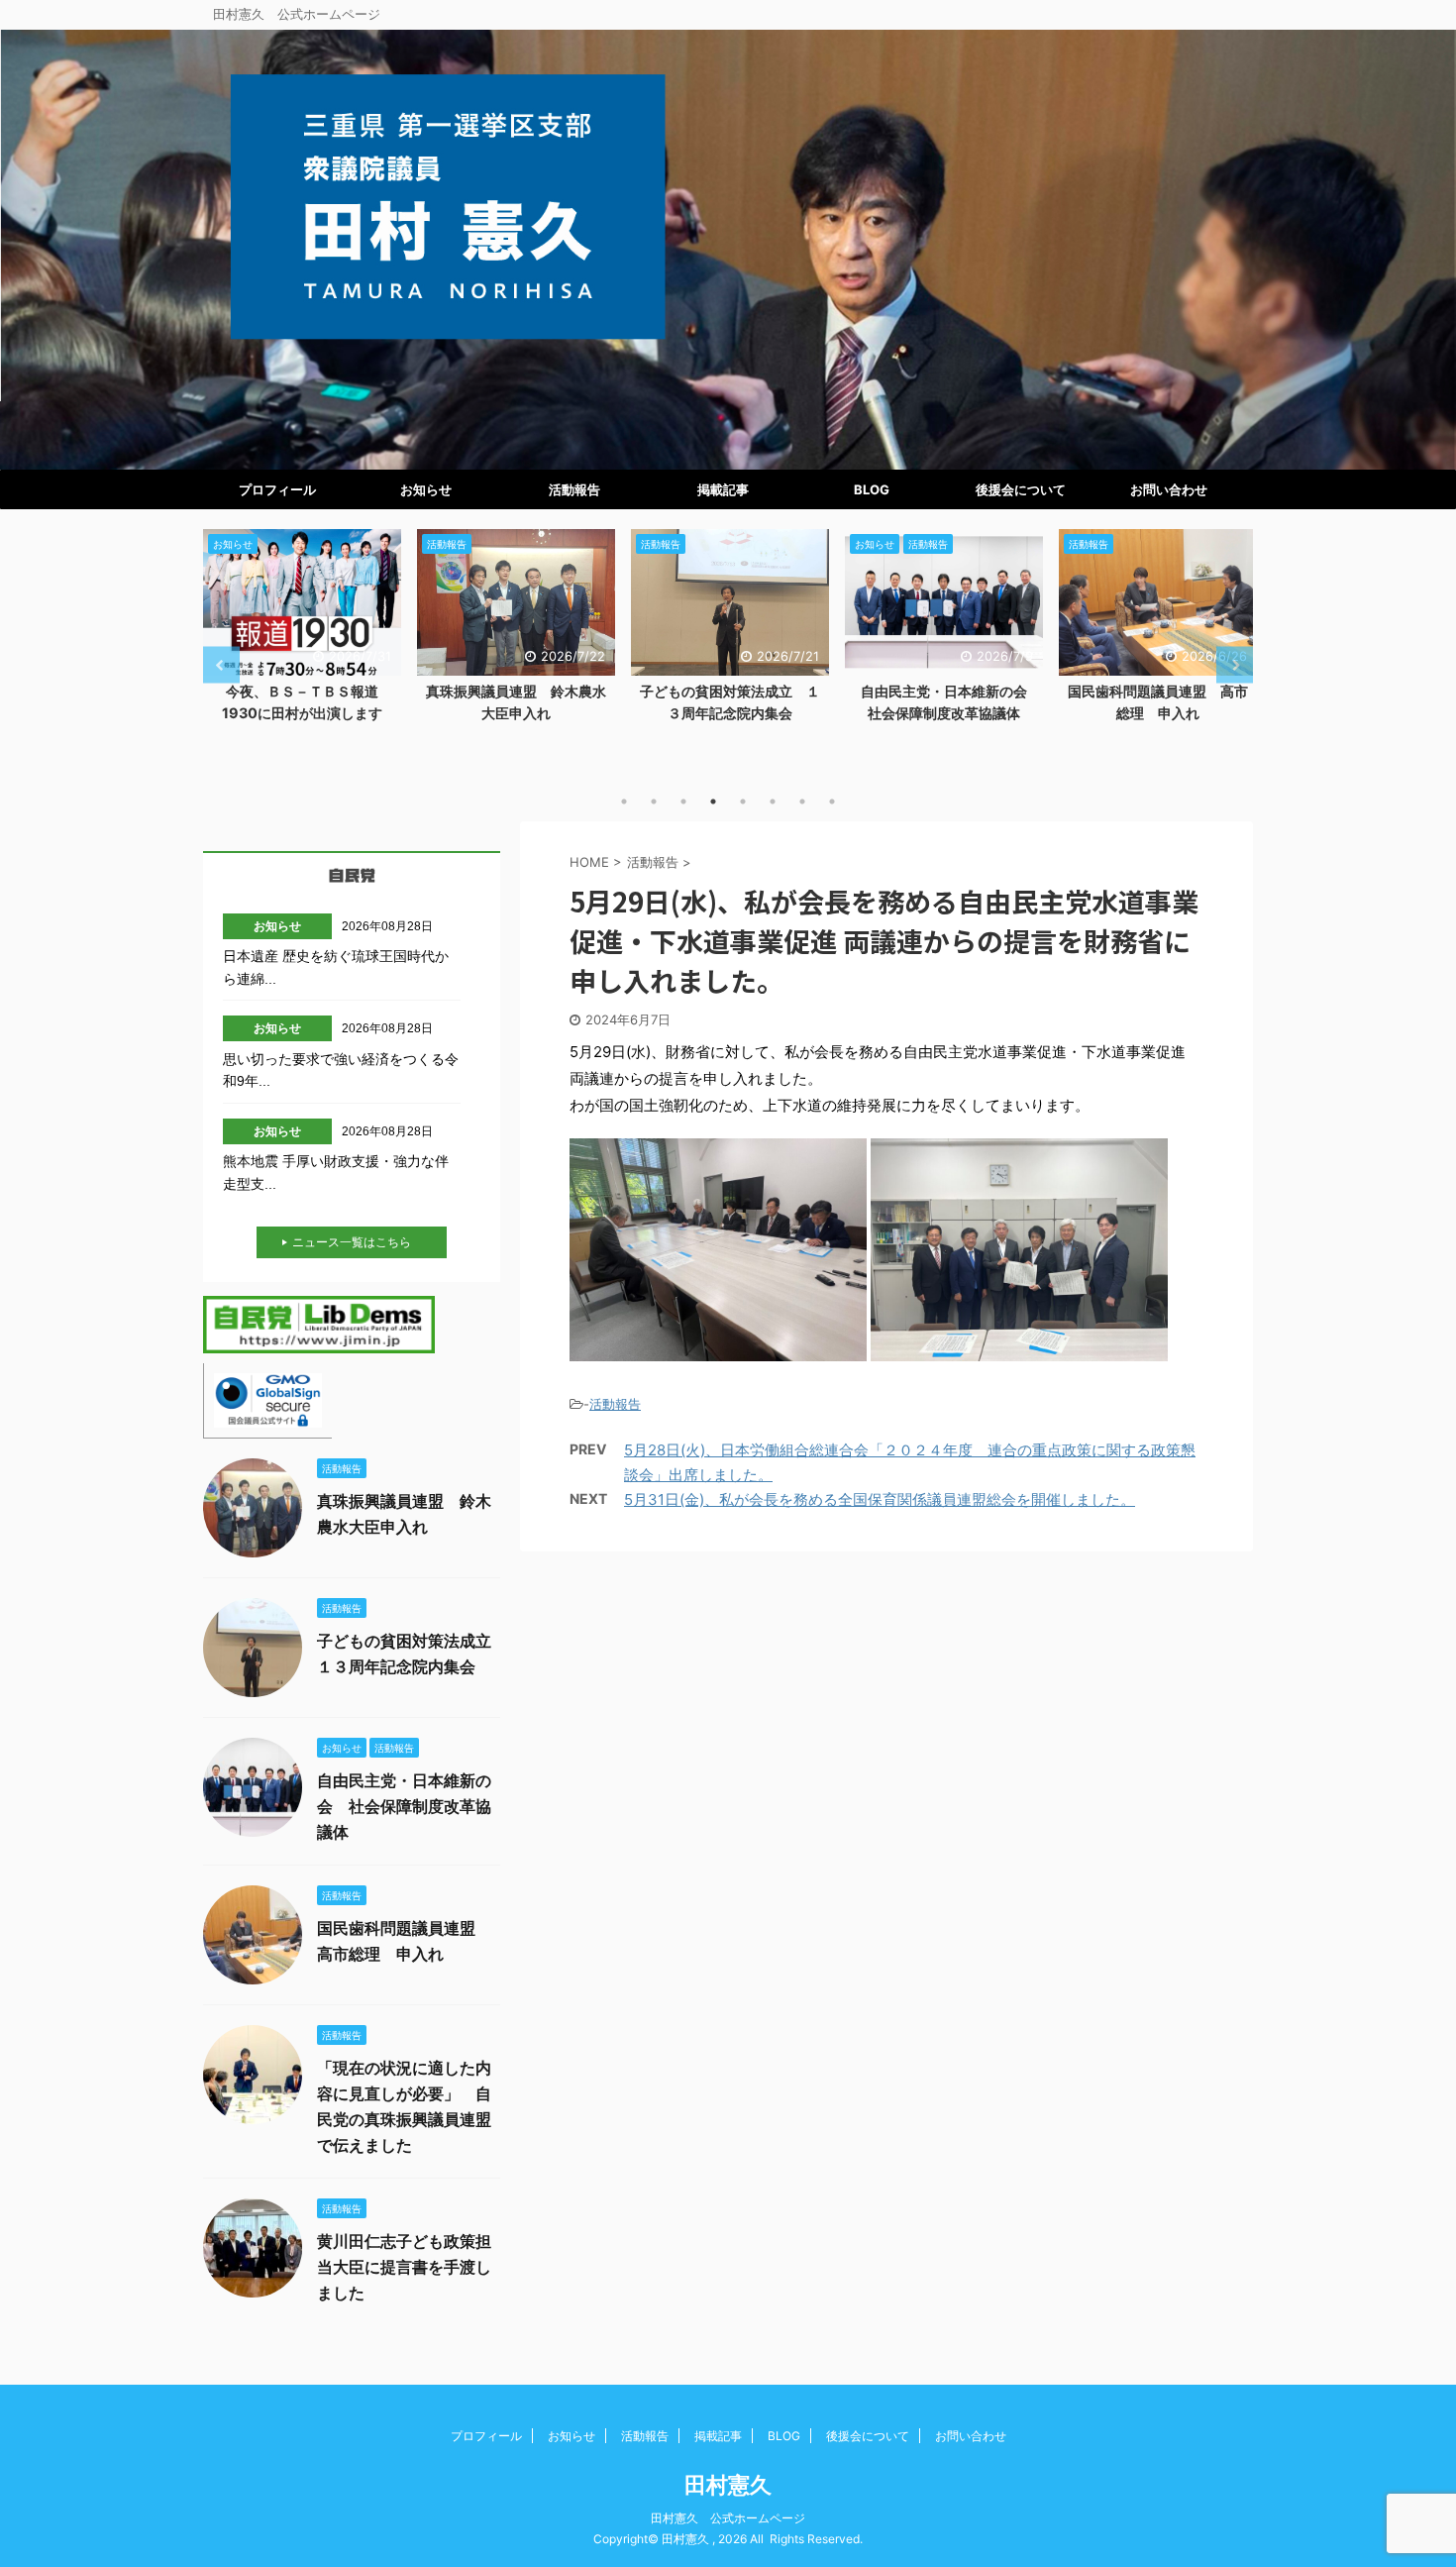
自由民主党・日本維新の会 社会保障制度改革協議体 (404, 1806)
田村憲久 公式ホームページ (728, 2518)
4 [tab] (713, 802)
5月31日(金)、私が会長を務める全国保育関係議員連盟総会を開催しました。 (880, 1499)
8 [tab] (832, 802)
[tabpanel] (302, 632)
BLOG (872, 489)
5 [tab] (743, 802)
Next (1235, 665)
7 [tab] (802, 802)
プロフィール (277, 489)
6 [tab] (773, 802)
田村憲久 (728, 2485)
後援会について (1021, 489)
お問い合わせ (1169, 489)
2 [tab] (654, 802)
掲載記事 (723, 489)
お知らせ (426, 489)
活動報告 (574, 489)
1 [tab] (624, 802)
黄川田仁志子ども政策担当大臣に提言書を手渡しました (404, 2267)
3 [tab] (683, 802)
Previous (221, 665)
